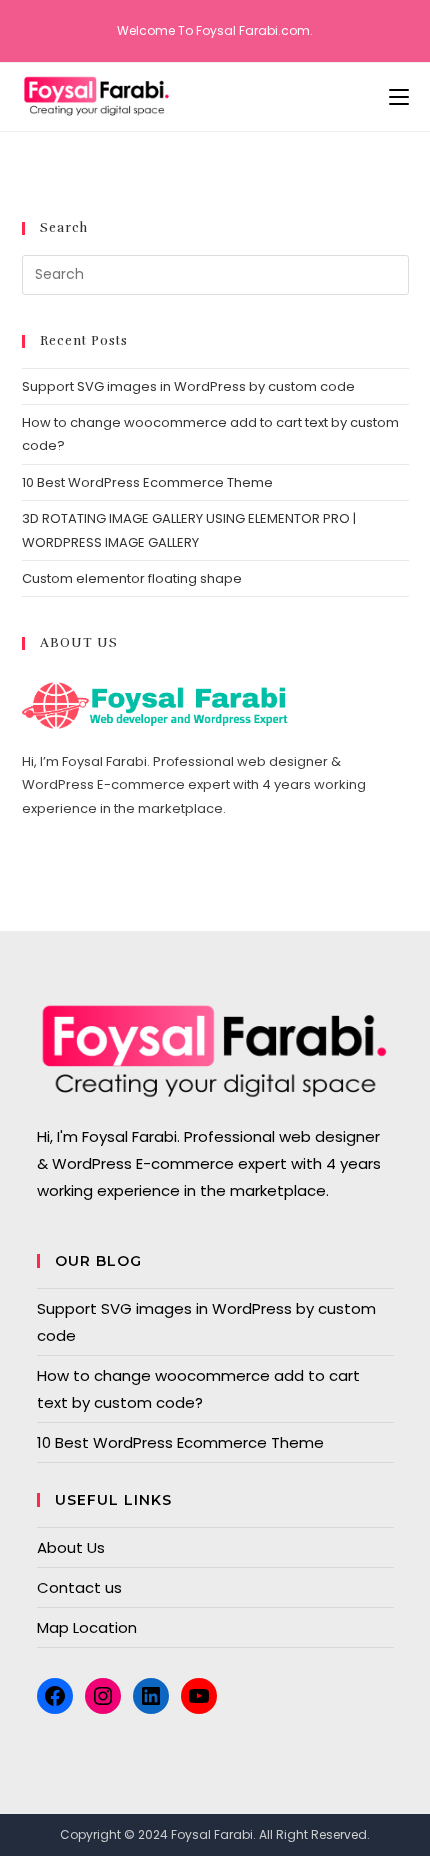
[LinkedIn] (151, 1696)
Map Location (87, 1627)
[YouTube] (199, 1696)
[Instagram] (103, 1696)
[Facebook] (55, 1696)
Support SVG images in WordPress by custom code (188, 386)
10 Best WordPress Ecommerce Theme (147, 482)
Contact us (79, 1587)
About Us (71, 1547)
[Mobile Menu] (399, 97)
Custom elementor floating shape (132, 578)
